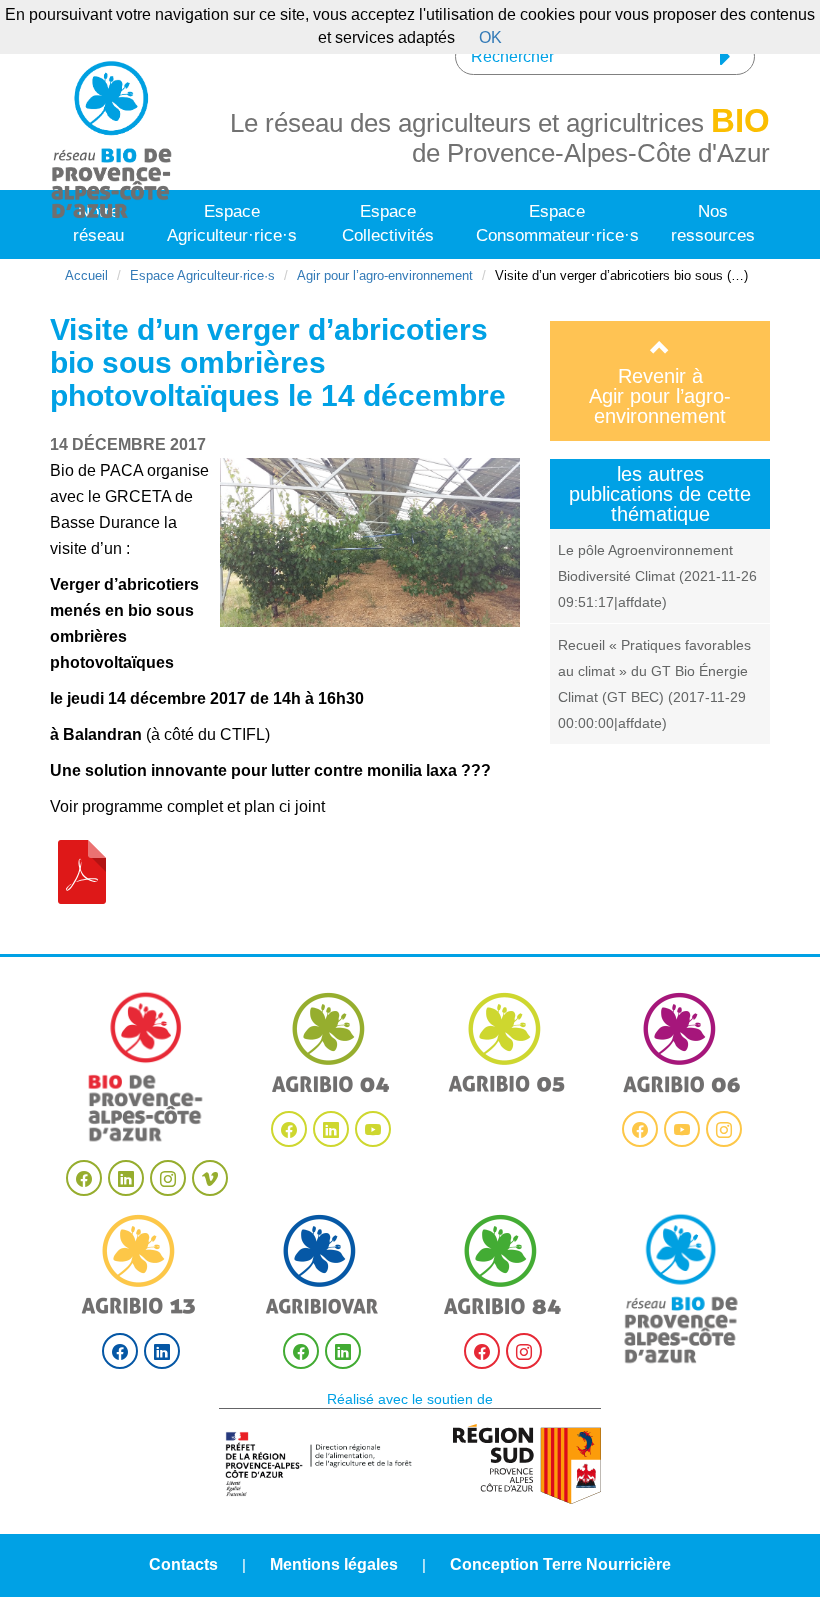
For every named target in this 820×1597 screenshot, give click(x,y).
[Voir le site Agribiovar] (322, 1264)
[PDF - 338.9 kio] (82, 870)
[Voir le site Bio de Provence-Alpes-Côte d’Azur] (146, 1067)
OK (490, 37)
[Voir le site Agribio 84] (503, 1264)
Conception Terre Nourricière (560, 1564)
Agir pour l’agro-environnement (385, 275)
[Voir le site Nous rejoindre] (682, 1289)
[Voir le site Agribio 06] (682, 1042)
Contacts (183, 1564)
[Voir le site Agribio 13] (141, 1264)
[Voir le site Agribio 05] (507, 1042)
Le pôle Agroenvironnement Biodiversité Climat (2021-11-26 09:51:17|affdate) (657, 576)
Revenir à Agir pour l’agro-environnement (660, 396)
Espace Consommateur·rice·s (557, 223)
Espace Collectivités (388, 223)
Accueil (86, 275)
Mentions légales (334, 1564)
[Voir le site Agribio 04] (331, 1042)
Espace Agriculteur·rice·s (232, 223)
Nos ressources (713, 223)
